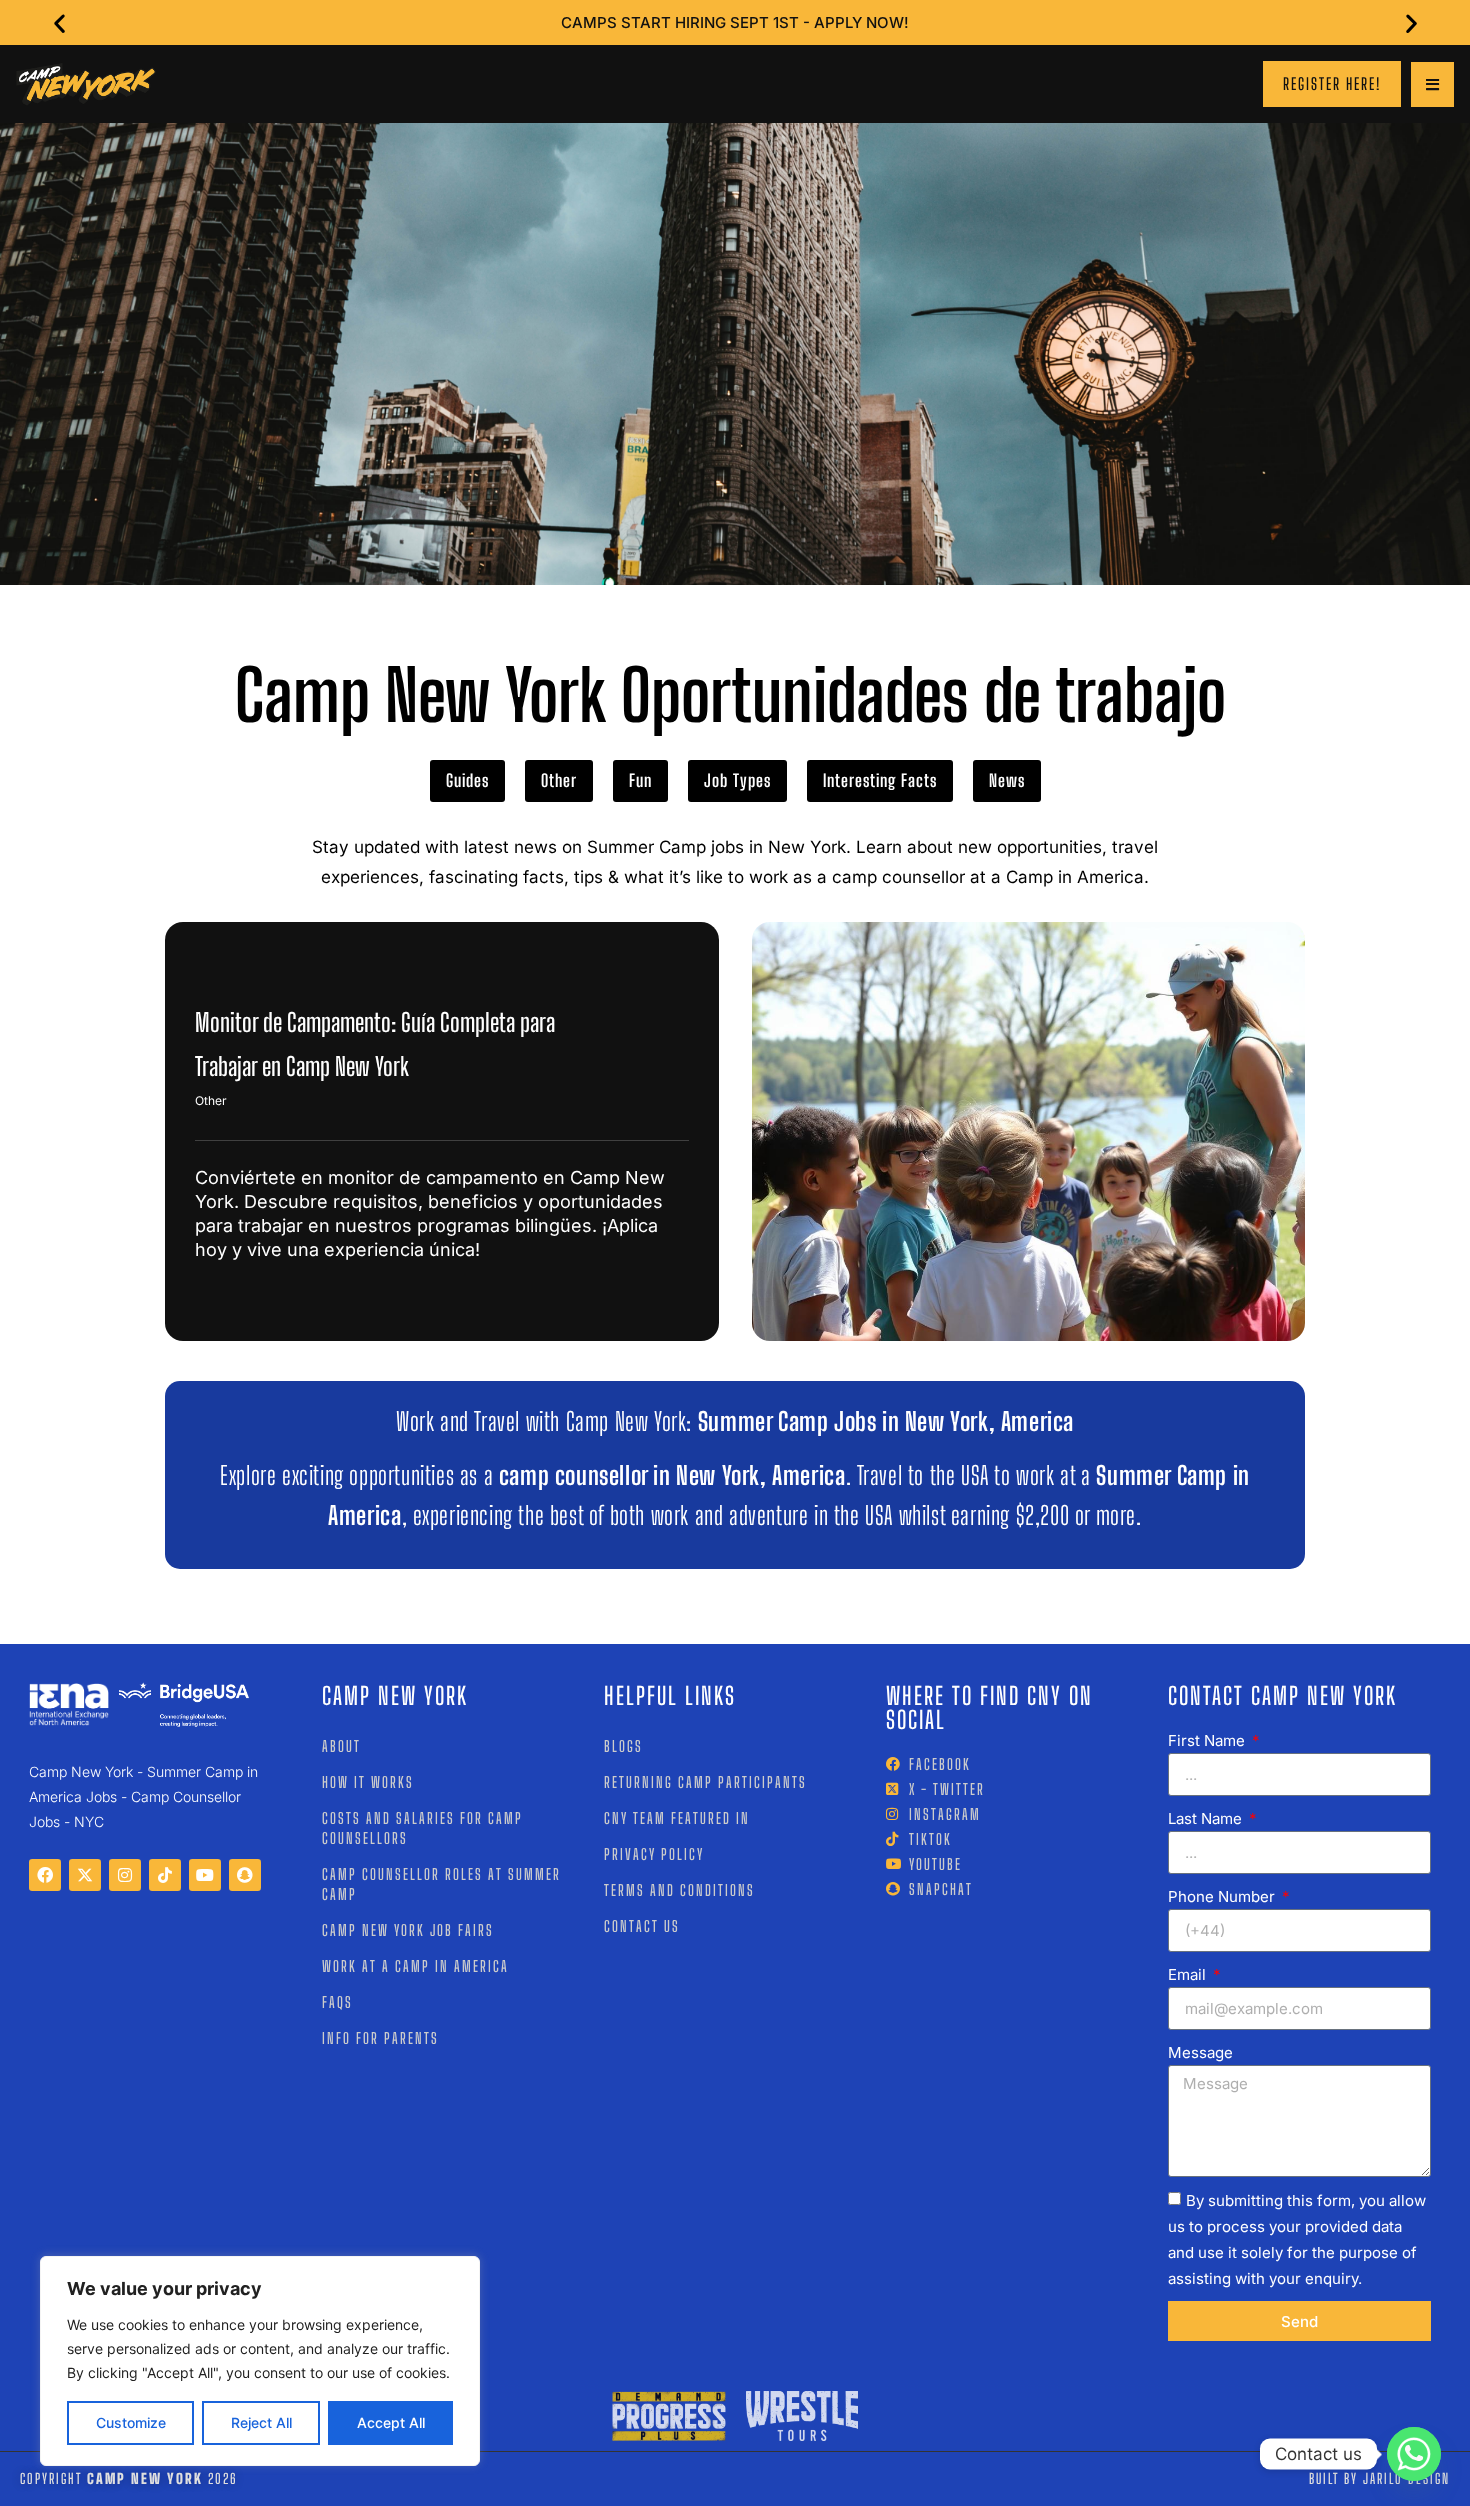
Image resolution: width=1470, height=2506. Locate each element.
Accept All (391, 2422)
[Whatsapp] (1414, 2454)
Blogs (623, 1746)
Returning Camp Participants (705, 1782)
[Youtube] (205, 1875)
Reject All (261, 2422)
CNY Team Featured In (677, 1818)
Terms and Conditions (679, 1890)
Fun (640, 780)
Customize (131, 2422)
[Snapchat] (245, 1875)
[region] (260, 2361)
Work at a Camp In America (415, 1966)
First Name (1208, 1740)
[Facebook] (45, 1875)
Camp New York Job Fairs (408, 1930)
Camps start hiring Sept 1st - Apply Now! (735, 22)
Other (559, 780)
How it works (368, 1782)
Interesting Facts (880, 780)
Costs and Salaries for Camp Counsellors (422, 1828)
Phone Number (1223, 1896)
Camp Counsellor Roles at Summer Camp (441, 1884)
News (1007, 780)
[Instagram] (125, 1875)
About (341, 1746)
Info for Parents (380, 2038)
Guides (467, 780)
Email (1189, 1974)
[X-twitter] (85, 1875)
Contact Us (642, 1926)
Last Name (1207, 1818)
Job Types (737, 780)
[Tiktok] (165, 1875)
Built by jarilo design (1379, 2478)
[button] (59, 22)
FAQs (337, 2002)
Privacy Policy (654, 1854)
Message (1200, 2052)
